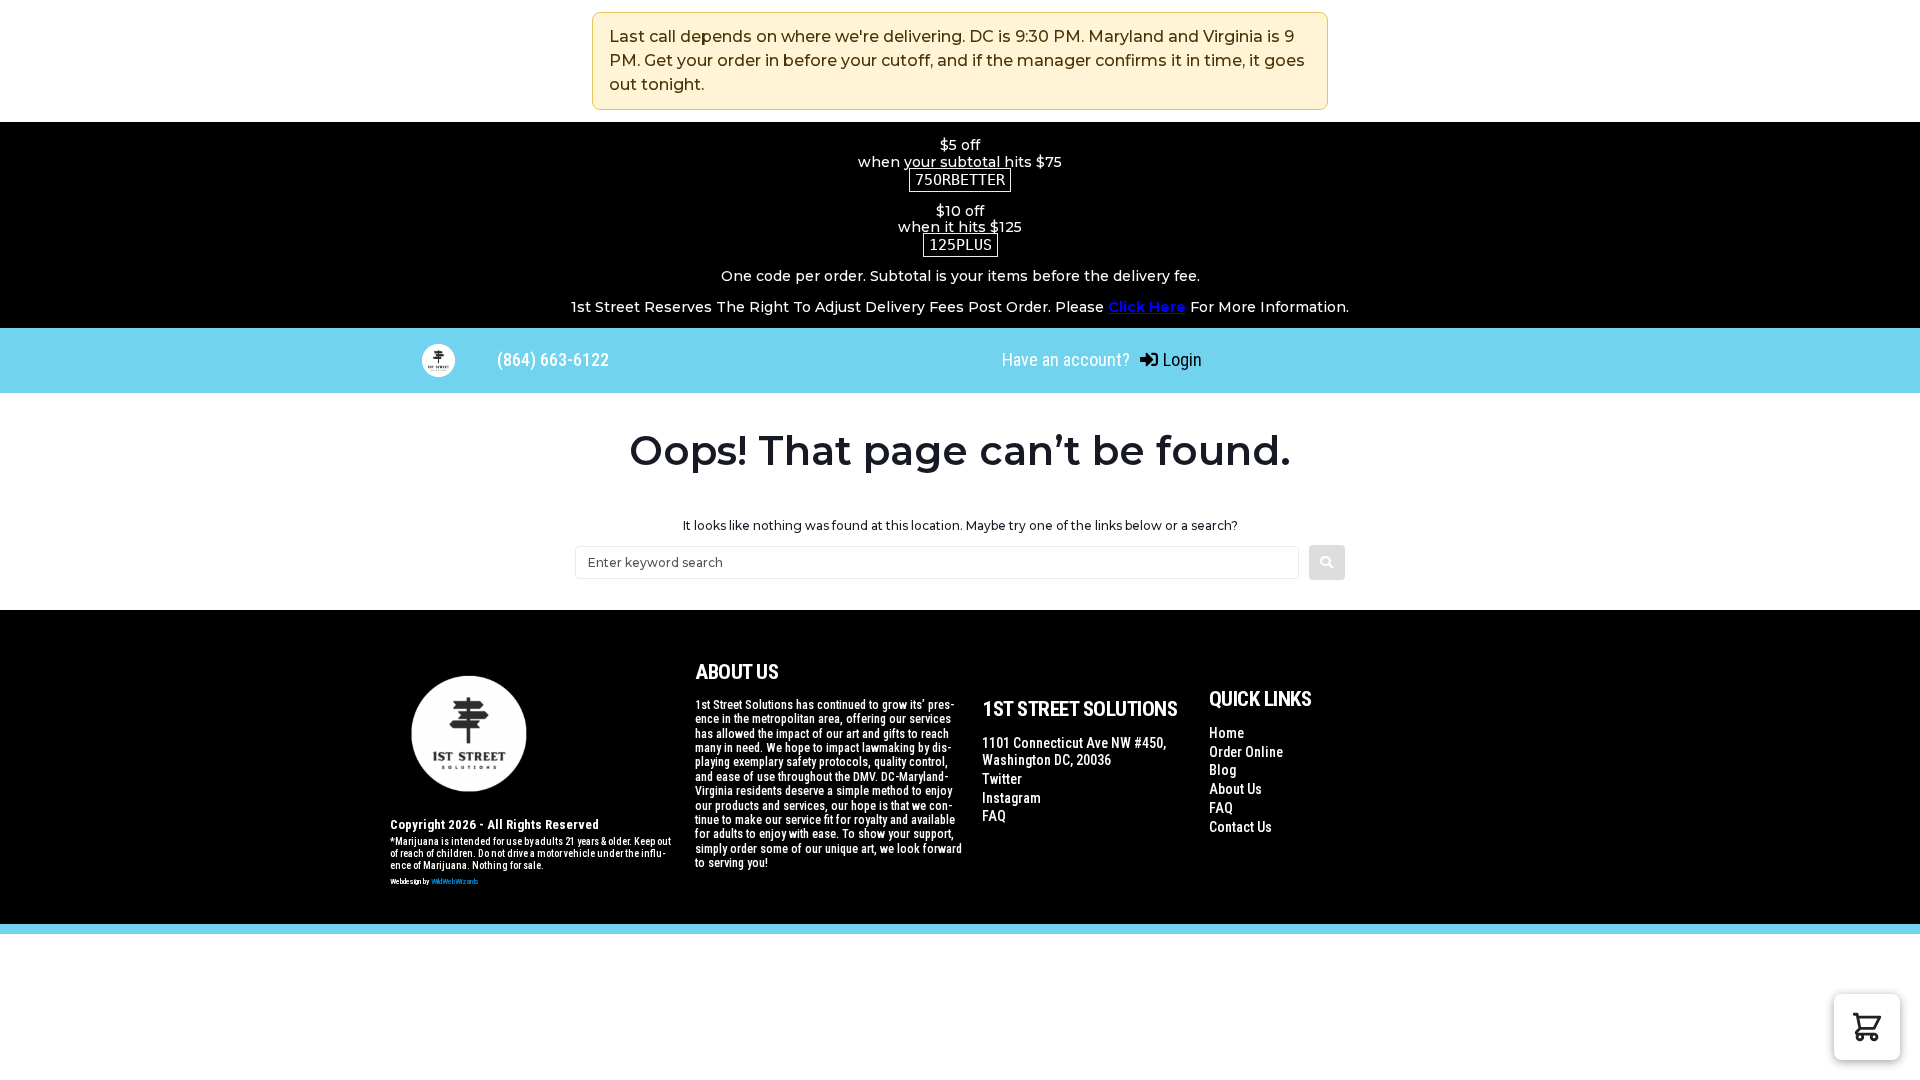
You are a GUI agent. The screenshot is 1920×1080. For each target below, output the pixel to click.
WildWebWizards (455, 881)
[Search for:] (937, 562)
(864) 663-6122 (553, 359)
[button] (1867, 1027)
